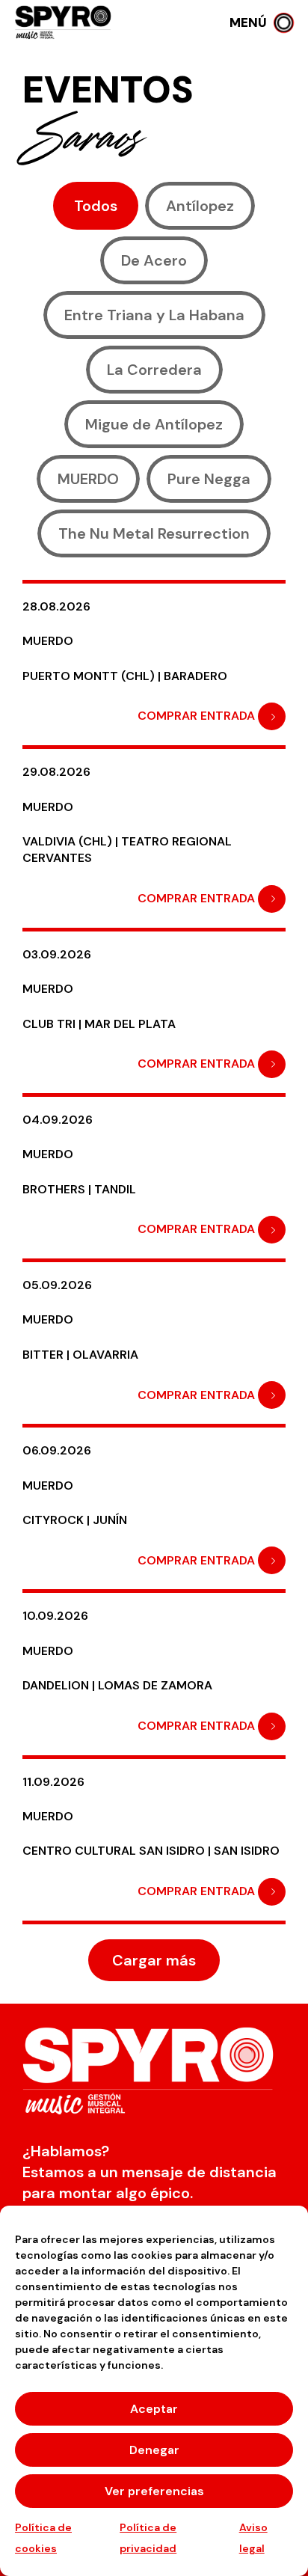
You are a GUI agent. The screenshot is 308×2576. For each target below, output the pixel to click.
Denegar (154, 2450)
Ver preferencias (154, 2491)
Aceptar (154, 2409)
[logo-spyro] (64, 23)
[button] (261, 22)
